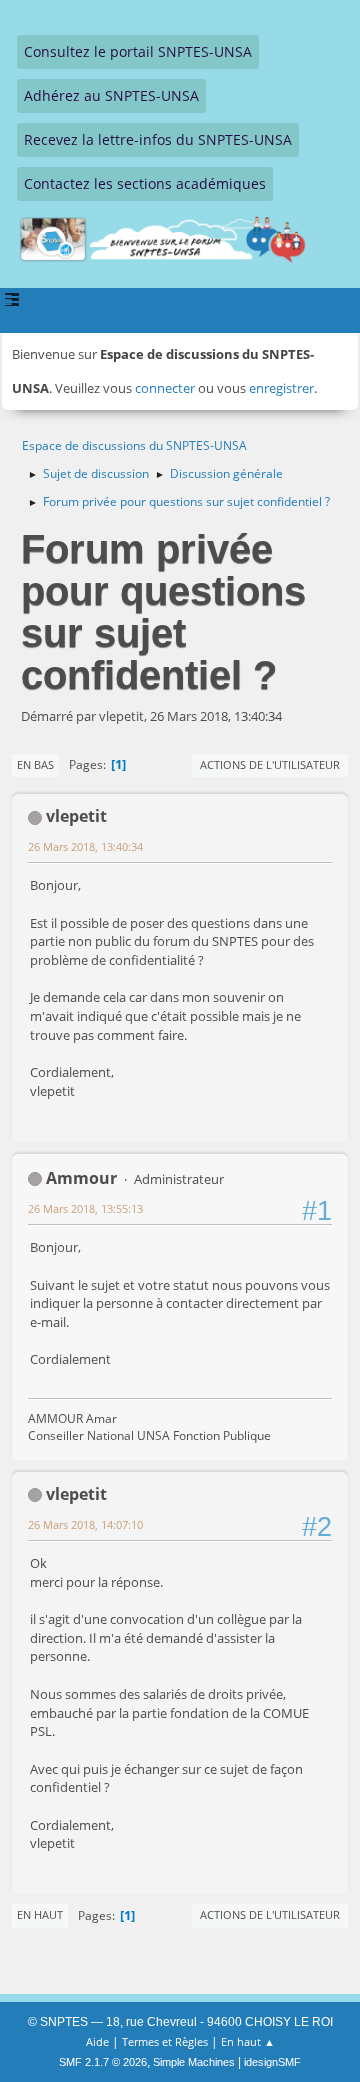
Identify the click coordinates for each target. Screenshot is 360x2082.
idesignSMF (272, 2062)
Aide (97, 2041)
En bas (35, 764)
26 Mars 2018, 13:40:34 (85, 846)
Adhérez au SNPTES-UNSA (111, 95)
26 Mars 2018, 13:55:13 (85, 1208)
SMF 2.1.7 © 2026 (103, 2062)
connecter (165, 388)
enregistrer (281, 388)
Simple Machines (194, 2062)
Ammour (81, 1178)
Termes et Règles (165, 2041)
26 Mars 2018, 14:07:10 (85, 1524)
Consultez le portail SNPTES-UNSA (138, 51)
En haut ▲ (248, 2041)
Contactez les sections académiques (145, 183)
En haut (40, 1914)
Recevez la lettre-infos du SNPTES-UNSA (158, 139)
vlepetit (76, 816)
